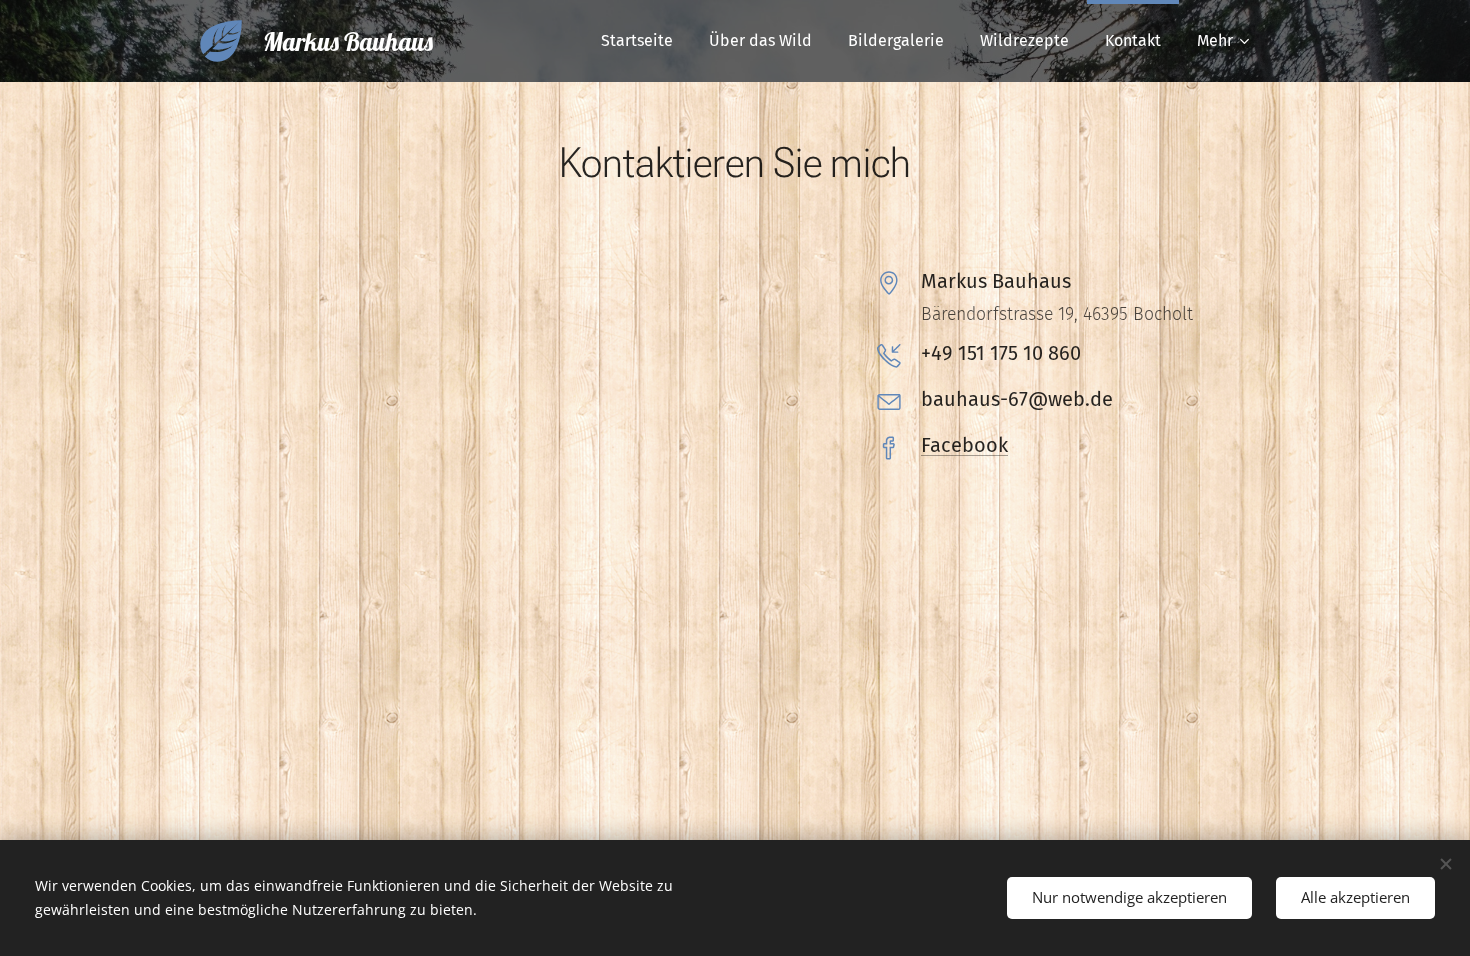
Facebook (964, 445)
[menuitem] (637, 41)
